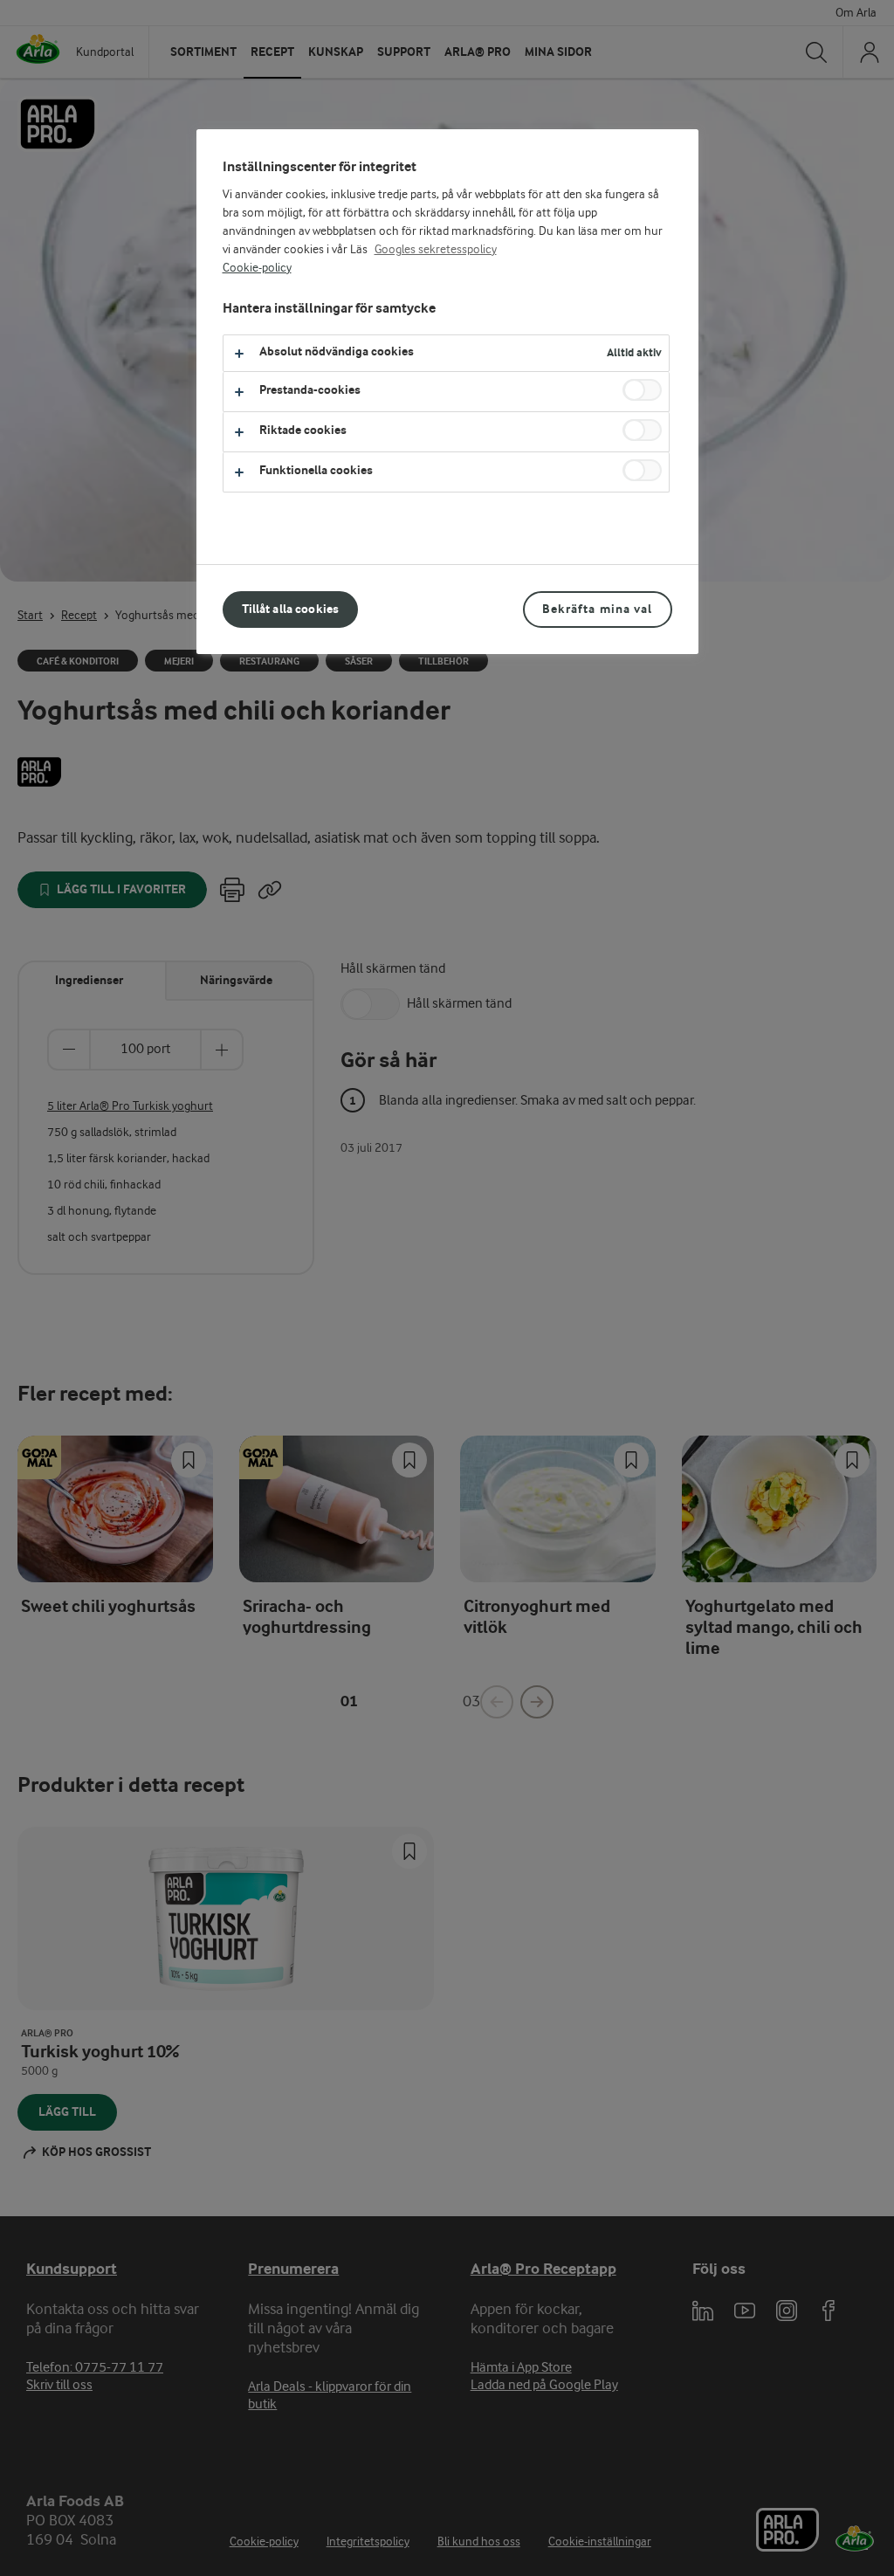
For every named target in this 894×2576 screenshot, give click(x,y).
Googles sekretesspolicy (436, 250)
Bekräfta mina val (597, 609)
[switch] (642, 390)
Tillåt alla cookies (291, 609)
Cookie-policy (257, 268)
